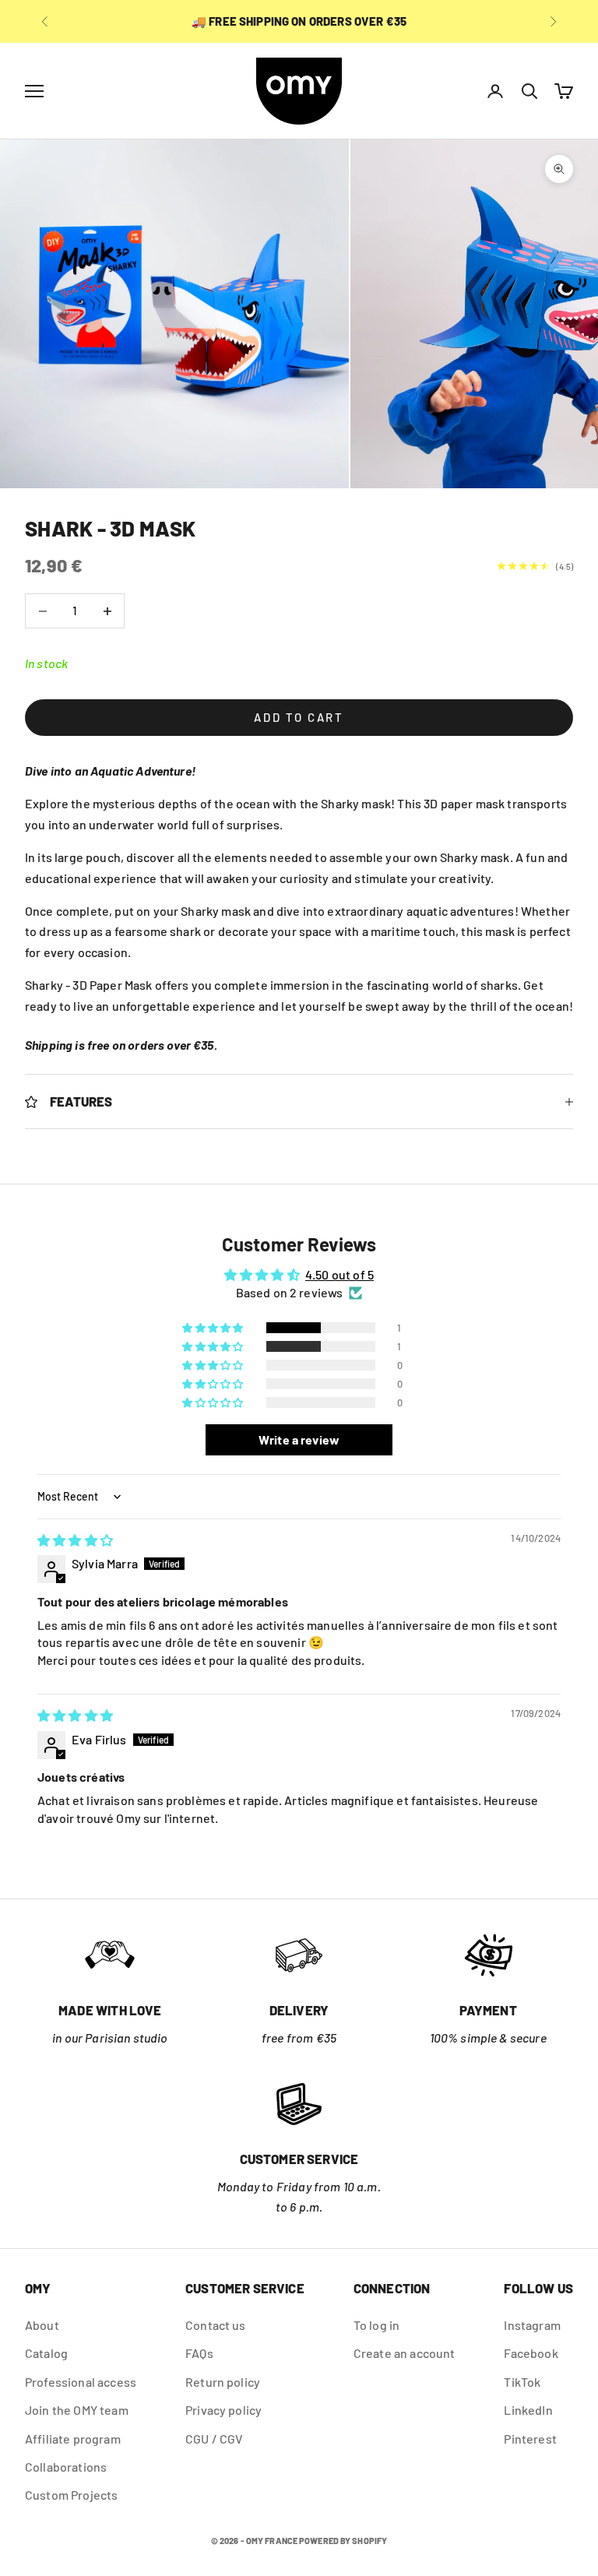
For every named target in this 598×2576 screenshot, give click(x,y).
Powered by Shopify (343, 2541)
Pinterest (530, 2439)
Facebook (531, 2353)
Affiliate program (73, 2439)
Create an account (405, 2353)
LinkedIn (528, 2410)
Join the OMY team (77, 2410)
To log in (376, 2325)
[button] (214, 1328)
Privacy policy (223, 2410)
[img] (75, 1540)
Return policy (223, 2382)
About (42, 2325)
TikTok (522, 2382)
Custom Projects (71, 2495)
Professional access (81, 2382)
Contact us (216, 2325)
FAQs (199, 2353)
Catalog (46, 2353)
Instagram (532, 2325)
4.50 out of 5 (339, 1274)
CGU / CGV (214, 2439)
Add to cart (299, 717)
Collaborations (66, 2467)
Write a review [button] (299, 1439)
